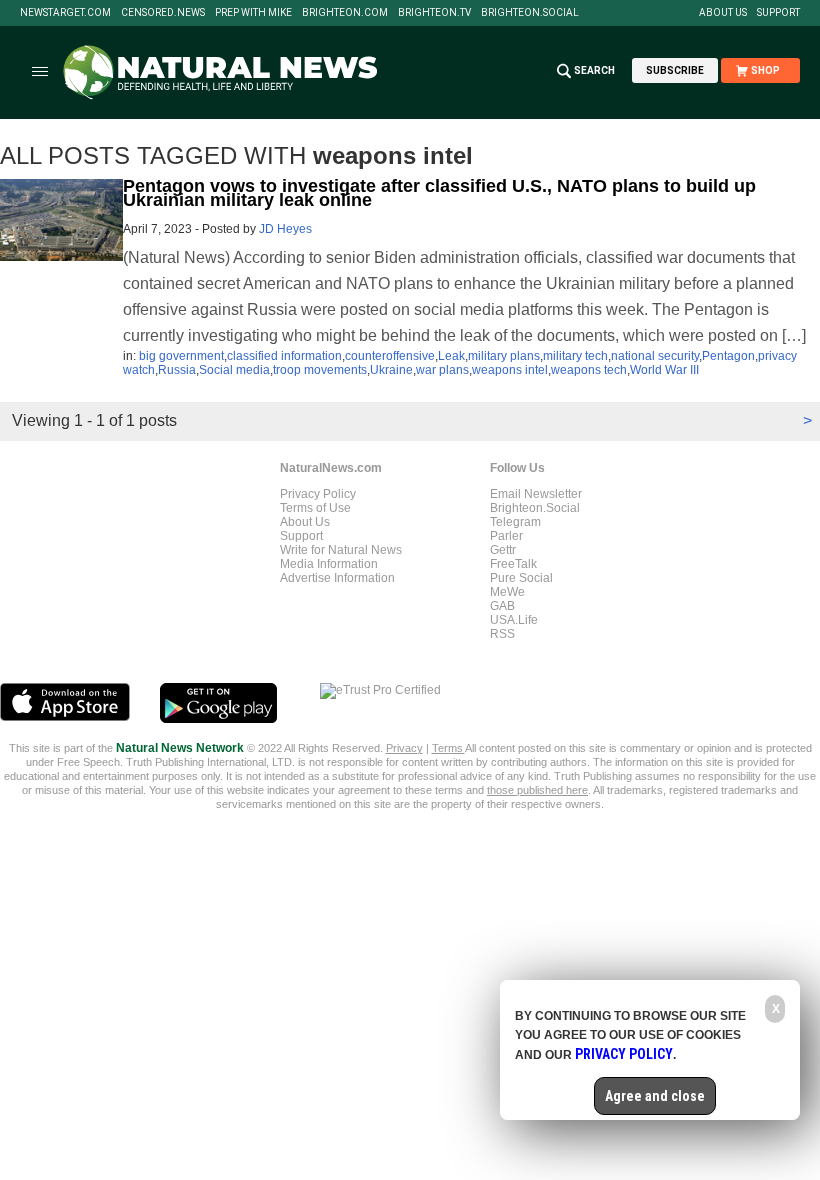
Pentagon (728, 356)
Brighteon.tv (434, 13)
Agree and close (655, 1096)
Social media (234, 370)
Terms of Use (315, 508)
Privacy (404, 748)
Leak (451, 356)
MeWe (507, 592)
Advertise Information (337, 578)
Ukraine (391, 370)
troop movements (320, 370)
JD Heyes (285, 229)
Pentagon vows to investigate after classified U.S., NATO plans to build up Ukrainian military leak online (439, 193)
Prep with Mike (253, 13)
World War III (664, 370)
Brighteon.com (345, 13)
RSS (502, 634)
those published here (537, 790)
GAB (502, 606)
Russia (177, 370)
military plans (504, 356)
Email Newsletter (536, 494)
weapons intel (510, 370)
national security (655, 356)
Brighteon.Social (530, 13)
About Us (723, 13)
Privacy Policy (318, 494)
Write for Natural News (341, 550)
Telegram (515, 522)
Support (778, 13)
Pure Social (521, 578)
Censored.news (163, 13)
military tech (575, 356)
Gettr (503, 550)
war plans (442, 370)
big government (181, 356)
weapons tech (589, 370)
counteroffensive (390, 356)
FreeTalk (513, 564)
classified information (284, 356)
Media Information (329, 564)
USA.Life (514, 620)
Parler (506, 536)
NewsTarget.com (65, 13)
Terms (448, 748)
